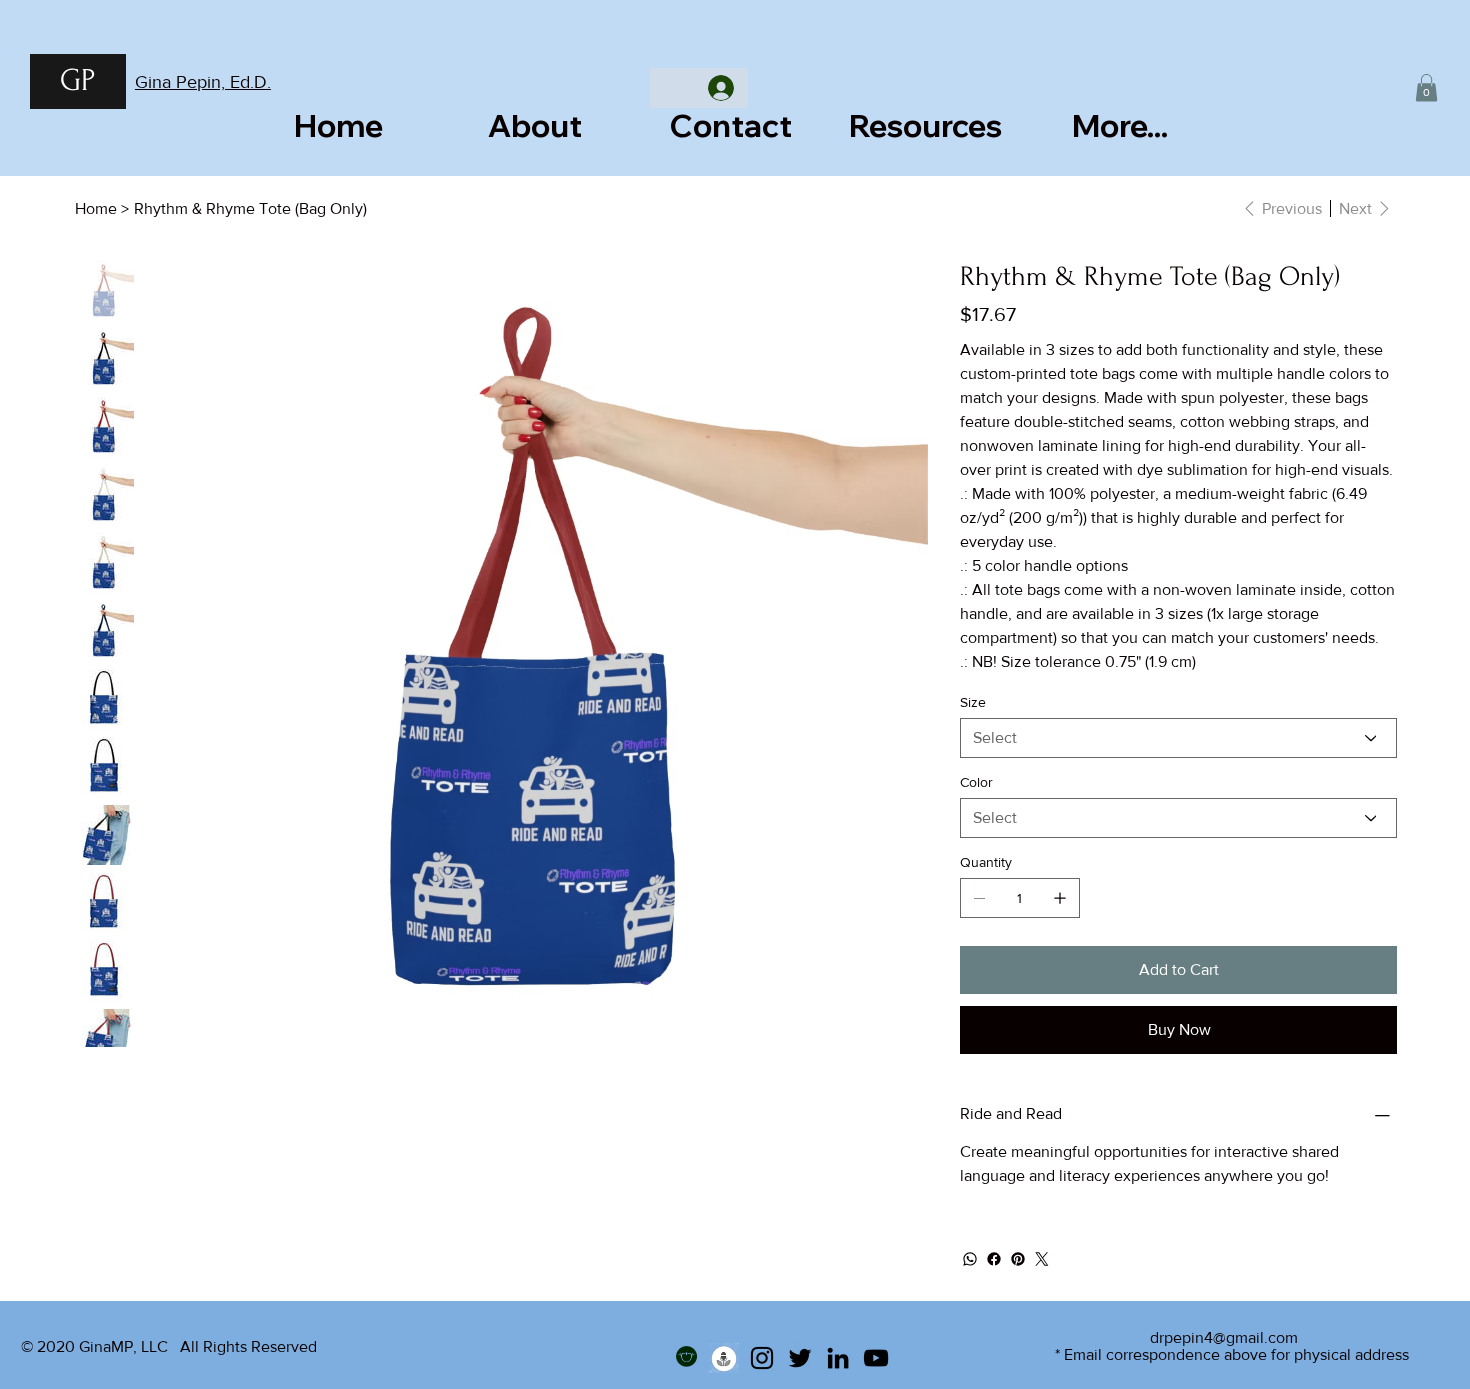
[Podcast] (724, 1358)
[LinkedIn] (838, 1358)
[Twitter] (1042, 1259)
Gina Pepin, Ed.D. (203, 82)
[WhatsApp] (970, 1259)
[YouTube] (876, 1358)
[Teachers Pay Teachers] (686, 1358)
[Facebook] (994, 1259)
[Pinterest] (1018, 1259)
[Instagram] (762, 1358)
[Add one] (1060, 898)
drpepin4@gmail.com (1224, 1337)
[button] (1426, 87)
